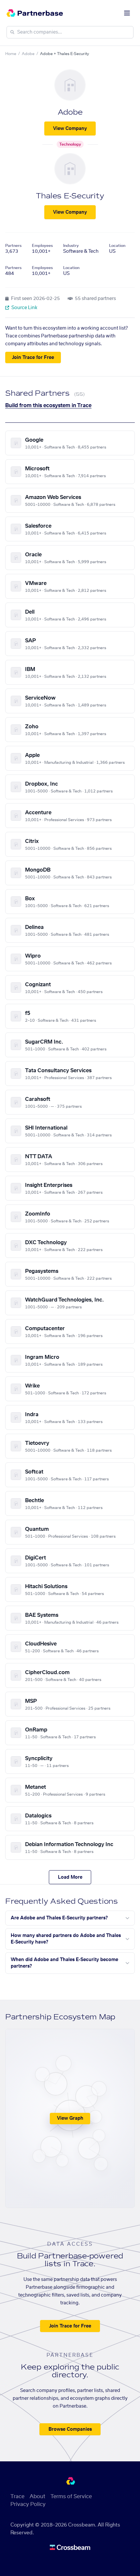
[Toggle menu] (127, 13)
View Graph (70, 2118)
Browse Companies (70, 2429)
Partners (13, 246)
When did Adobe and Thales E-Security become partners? (64, 1963)
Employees (42, 246)
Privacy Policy (28, 2504)
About (37, 2497)
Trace (17, 2497)
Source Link (24, 308)
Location (117, 246)
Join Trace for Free (33, 358)
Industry (71, 246)
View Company (70, 129)
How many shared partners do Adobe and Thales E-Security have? (66, 1939)
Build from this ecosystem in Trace (48, 406)
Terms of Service (71, 2497)
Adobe (28, 54)
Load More (70, 1877)
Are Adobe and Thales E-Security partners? (59, 1918)
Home (11, 54)
